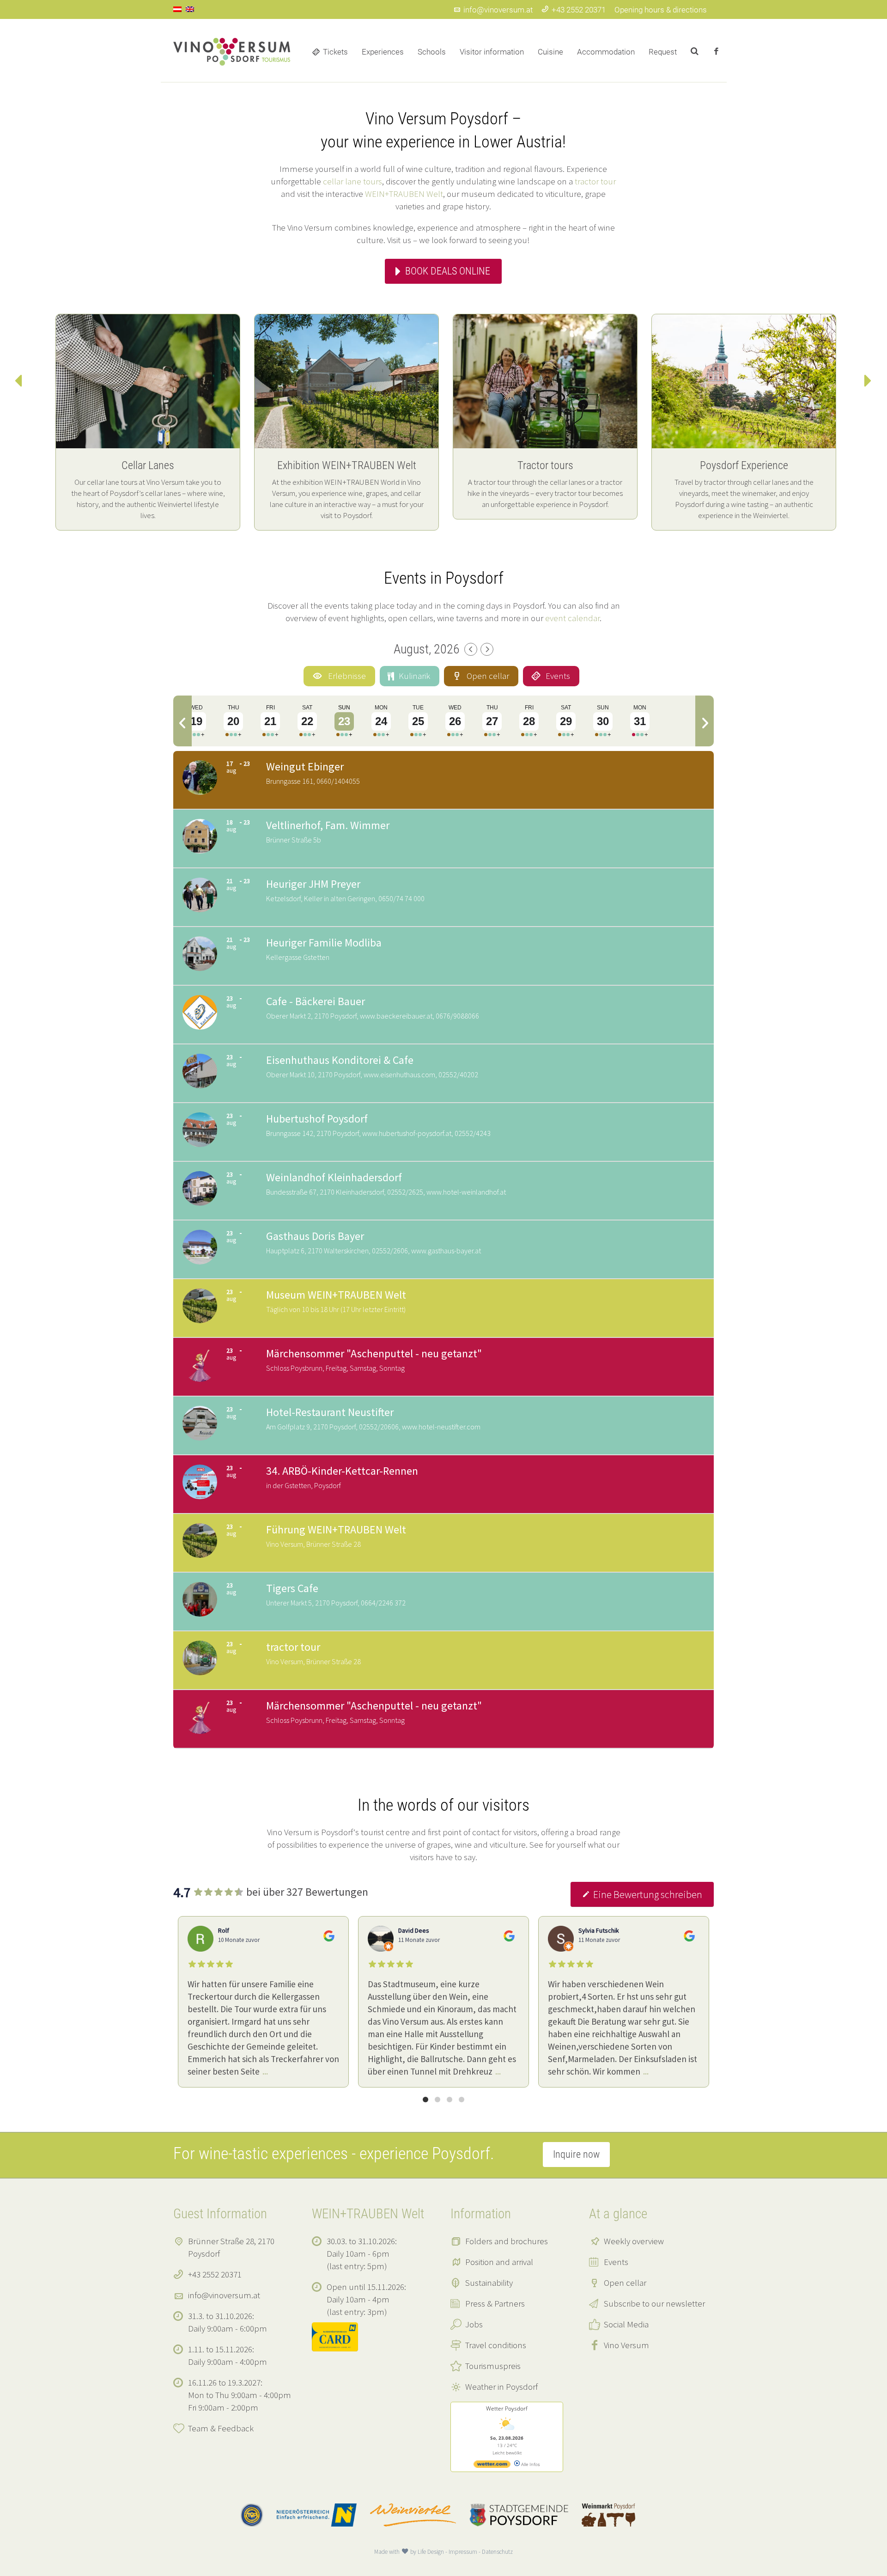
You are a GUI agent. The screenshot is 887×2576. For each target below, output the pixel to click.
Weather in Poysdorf (501, 2387)
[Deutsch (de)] (177, 8)
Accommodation (606, 52)
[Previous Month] (471, 649)
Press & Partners (495, 2303)
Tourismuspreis (493, 2366)
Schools (432, 52)
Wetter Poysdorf (507, 2408)
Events (616, 2262)
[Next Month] (487, 649)
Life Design (431, 2552)
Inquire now (576, 2154)
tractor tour (595, 181)
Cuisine (550, 52)
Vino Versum (626, 2345)
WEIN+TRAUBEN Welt (404, 194)
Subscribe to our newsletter (654, 2303)
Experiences (383, 52)
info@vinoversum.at (498, 10)
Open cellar (625, 2283)
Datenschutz (497, 2552)
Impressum (463, 2552)
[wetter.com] (492, 2466)
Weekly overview (634, 2241)
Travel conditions (496, 2345)
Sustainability (489, 2283)
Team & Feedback (221, 2428)
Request (663, 52)
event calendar (572, 618)
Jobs (474, 2324)
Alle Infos (530, 2464)
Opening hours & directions (661, 10)
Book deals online (448, 271)
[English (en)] (190, 8)
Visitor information (492, 52)
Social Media (626, 2324)
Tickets (335, 52)
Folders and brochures (507, 2241)
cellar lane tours (352, 181)
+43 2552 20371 (579, 10)
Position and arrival (499, 2262)
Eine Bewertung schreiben (648, 1894)
